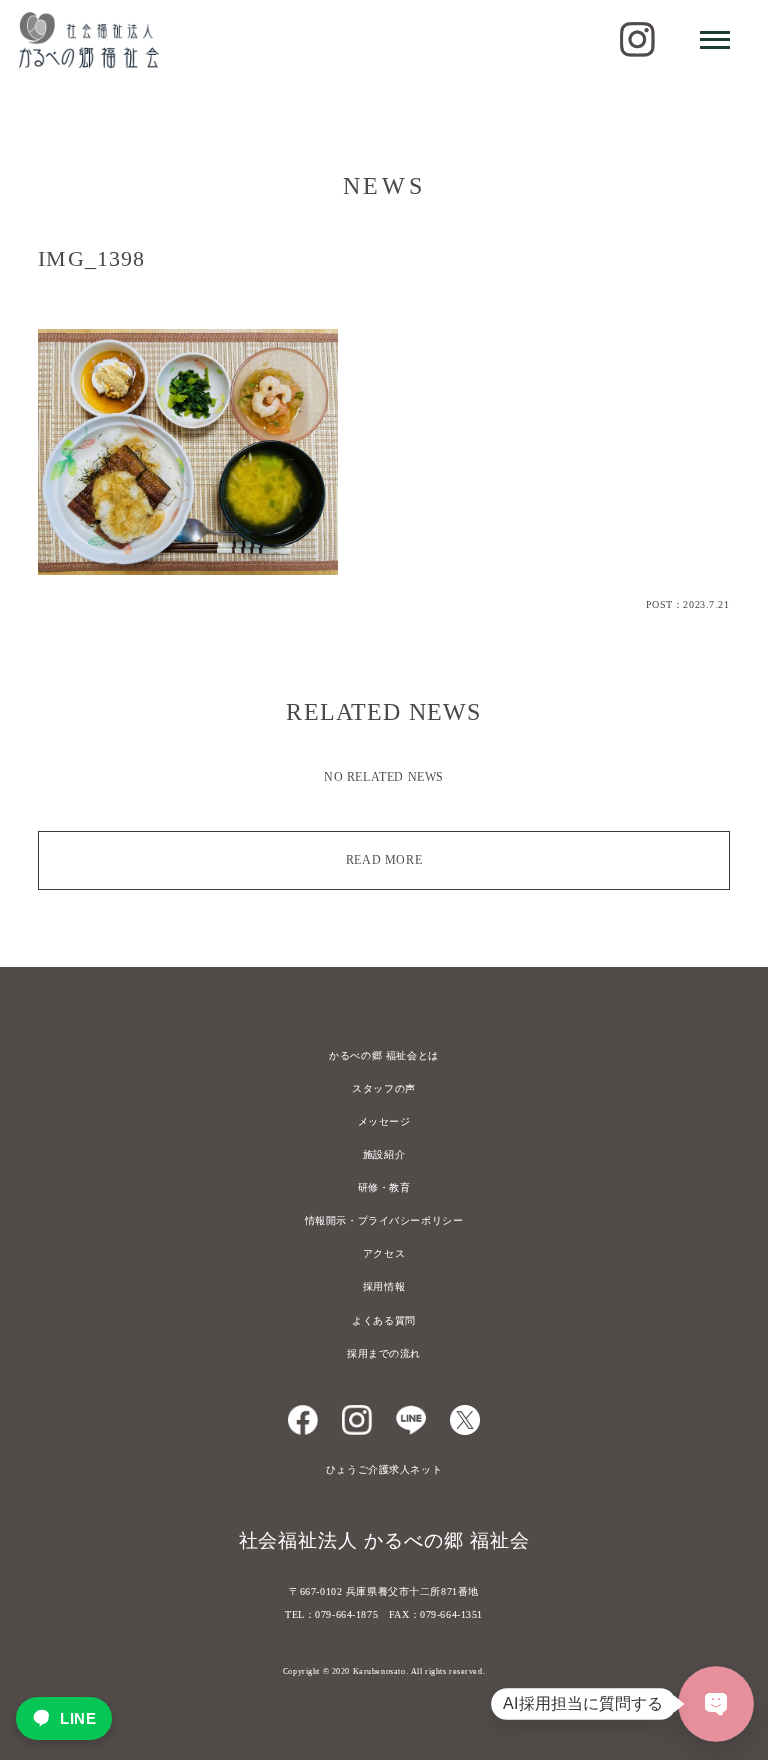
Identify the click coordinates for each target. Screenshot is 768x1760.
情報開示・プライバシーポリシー (384, 1220)
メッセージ (384, 1121)
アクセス (384, 1253)
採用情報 (384, 1286)
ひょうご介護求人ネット (384, 1469)
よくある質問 (383, 1320)
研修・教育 (384, 1187)
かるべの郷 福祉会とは (383, 1055)
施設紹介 (384, 1154)
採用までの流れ (384, 1353)
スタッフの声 (383, 1088)
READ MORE (384, 860)
